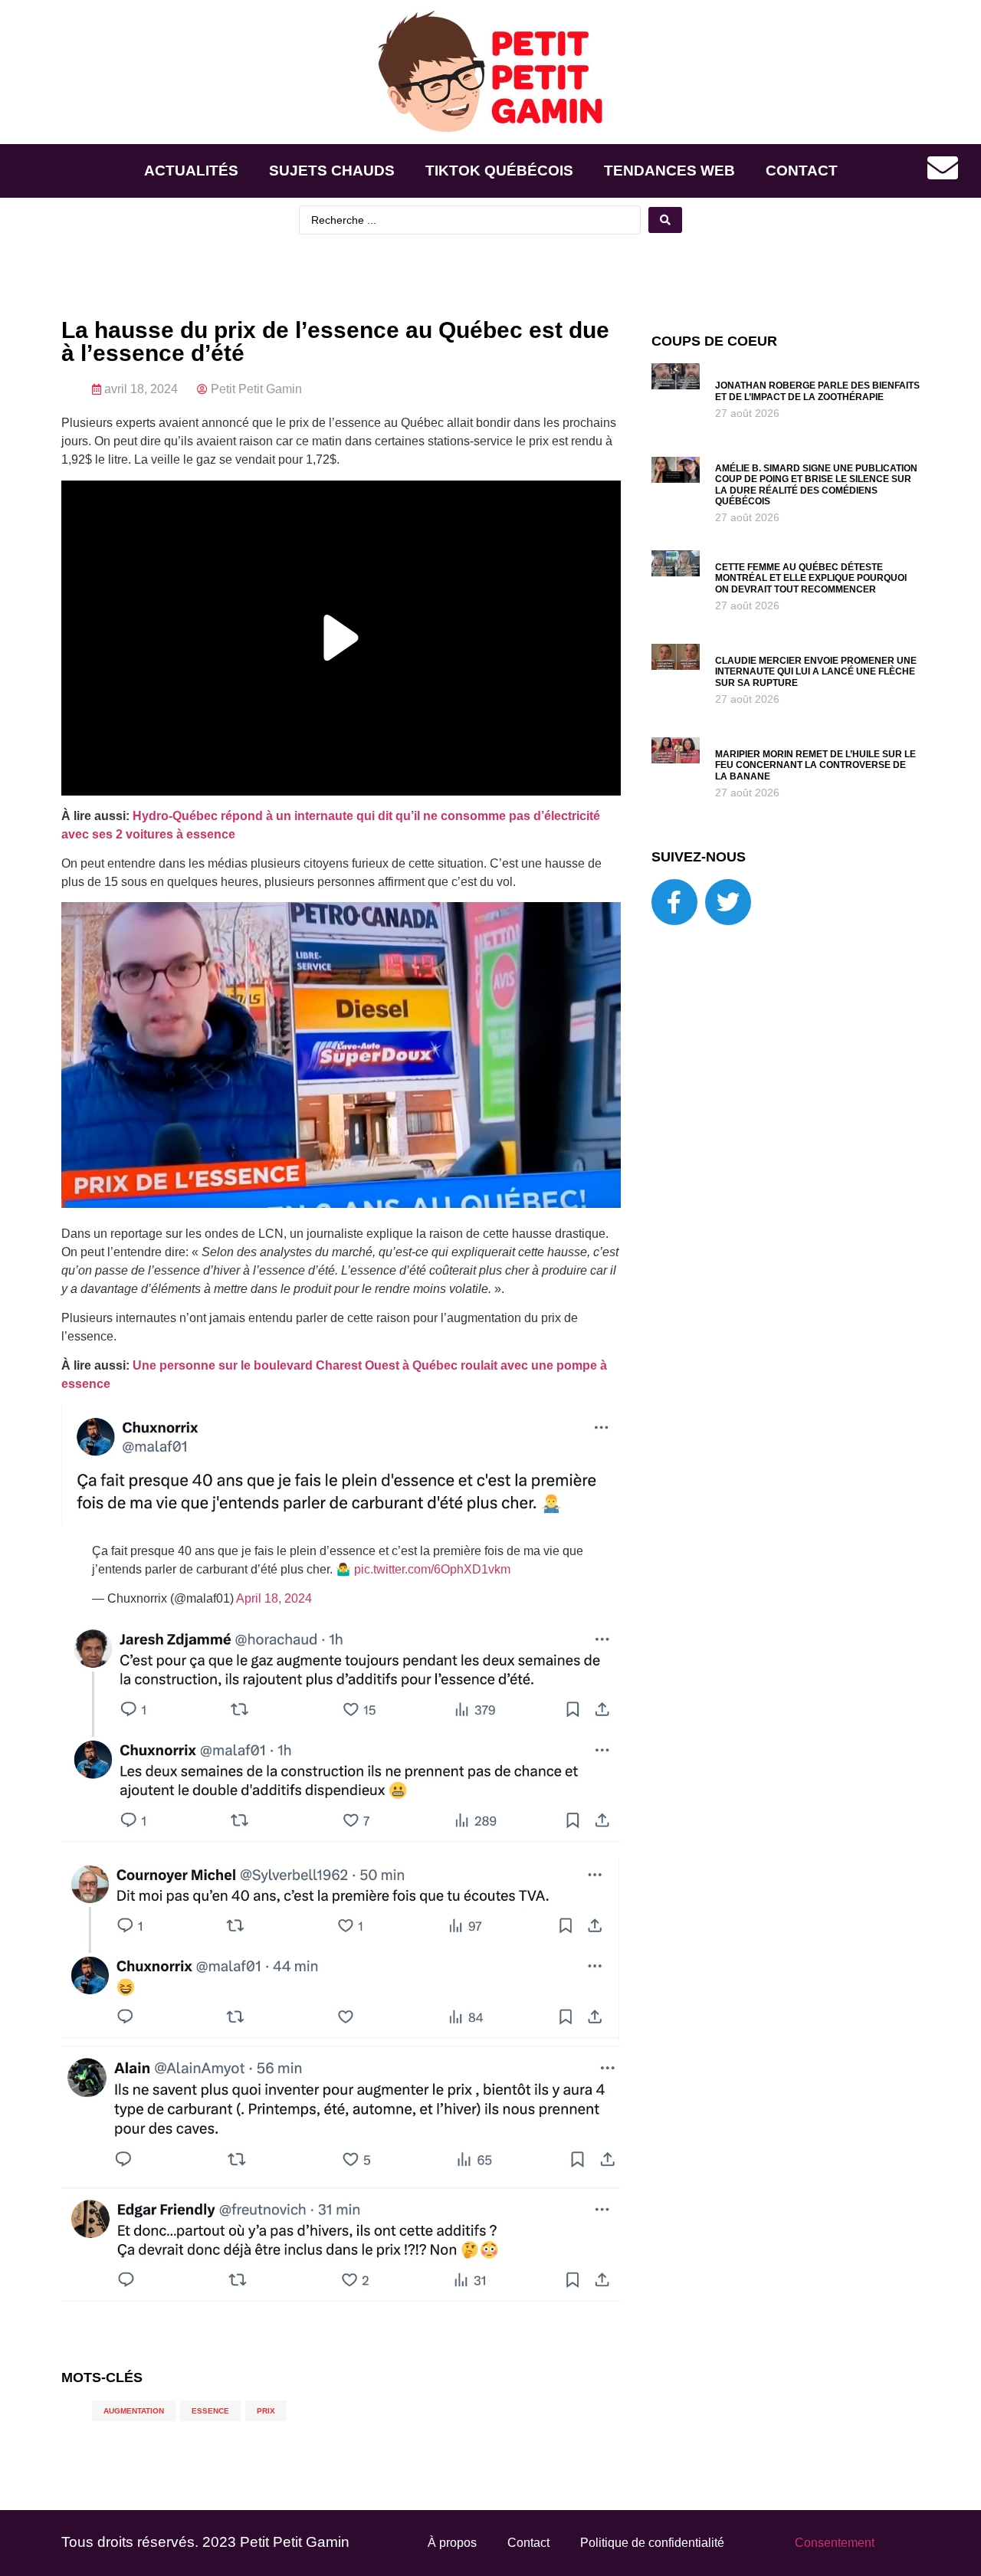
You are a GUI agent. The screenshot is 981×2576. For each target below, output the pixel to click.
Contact (802, 171)
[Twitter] (728, 902)
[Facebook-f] (674, 902)
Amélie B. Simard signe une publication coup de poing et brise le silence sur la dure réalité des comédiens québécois (816, 485)
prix (266, 2411)
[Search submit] (665, 220)
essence (210, 2411)
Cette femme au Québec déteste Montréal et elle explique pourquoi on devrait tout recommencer (811, 578)
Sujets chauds (332, 171)
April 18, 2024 (274, 1598)
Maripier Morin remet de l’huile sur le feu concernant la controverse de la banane (815, 765)
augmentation (134, 2411)
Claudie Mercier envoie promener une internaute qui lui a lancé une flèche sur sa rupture (816, 672)
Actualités (191, 171)
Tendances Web (669, 171)
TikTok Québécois (499, 171)
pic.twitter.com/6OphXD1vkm (432, 1569)
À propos (452, 2543)
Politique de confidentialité (652, 2543)
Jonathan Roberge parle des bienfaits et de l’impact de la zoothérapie (817, 391)
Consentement (835, 2543)
